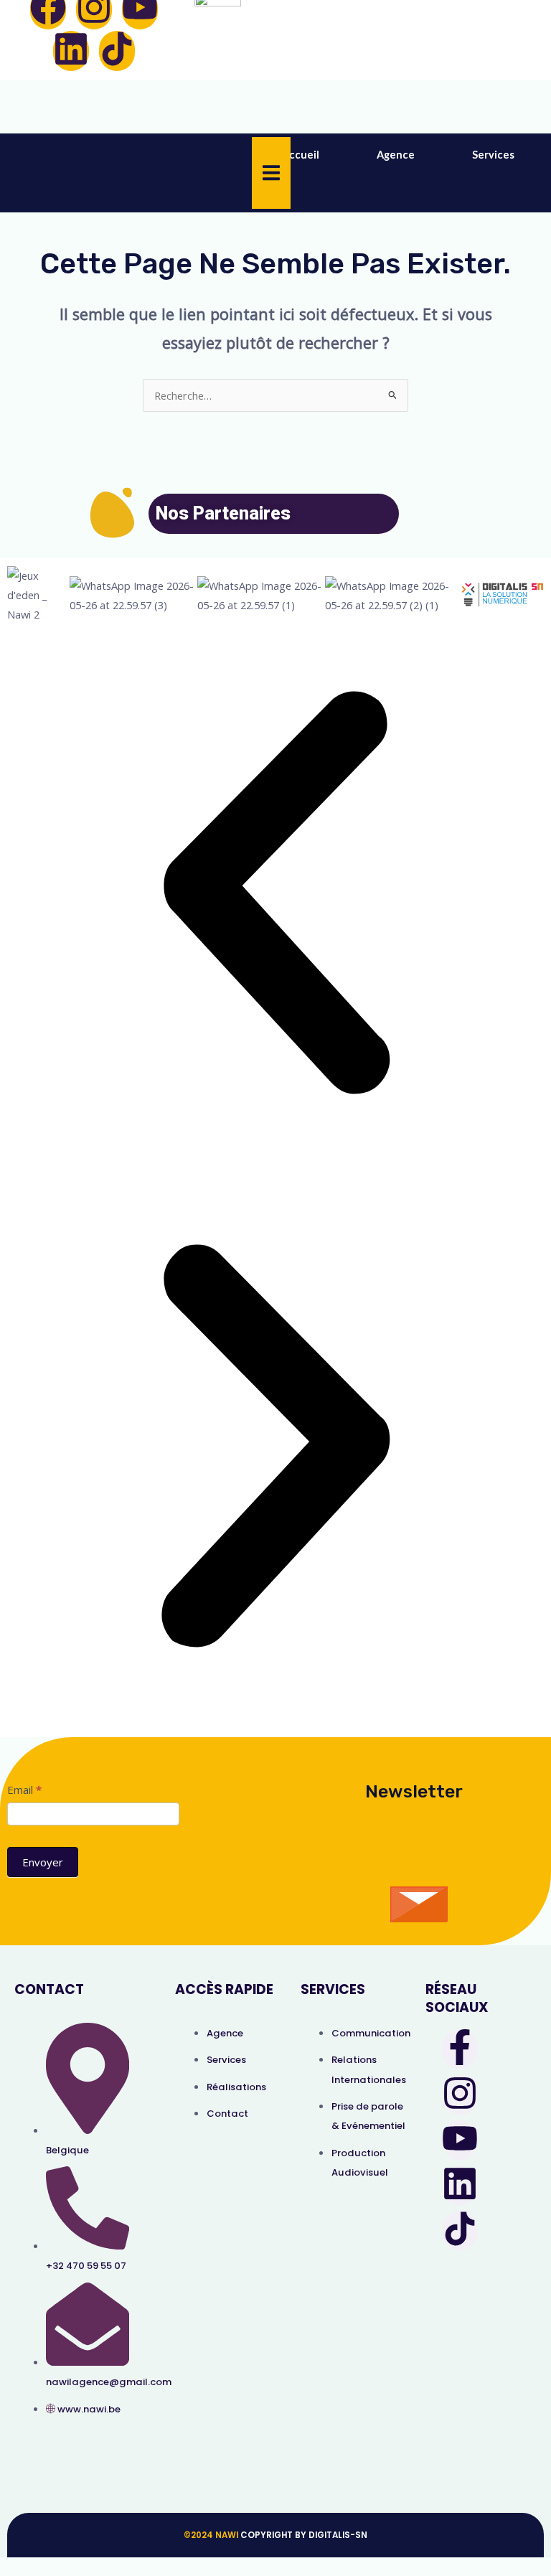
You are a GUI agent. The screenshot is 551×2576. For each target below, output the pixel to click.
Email (24, 1790)
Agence (396, 155)
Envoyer (43, 1862)
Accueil (301, 155)
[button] (275, 901)
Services (493, 155)
